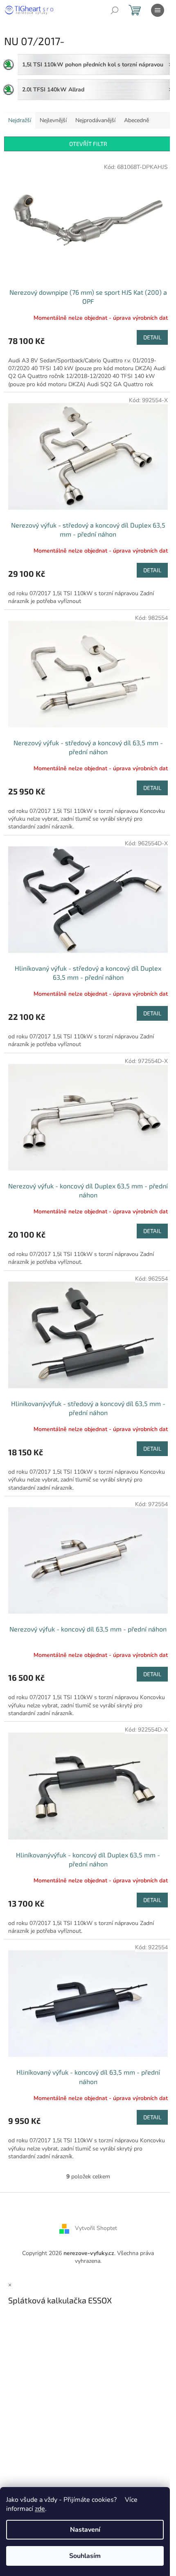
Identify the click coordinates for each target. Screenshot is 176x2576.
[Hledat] (115, 10)
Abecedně (137, 120)
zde (40, 2509)
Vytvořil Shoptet (96, 2228)
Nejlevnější (53, 120)
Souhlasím (85, 2556)
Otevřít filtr (88, 144)
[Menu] (158, 10)
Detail (152, 337)
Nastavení (85, 2530)
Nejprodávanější (95, 120)
